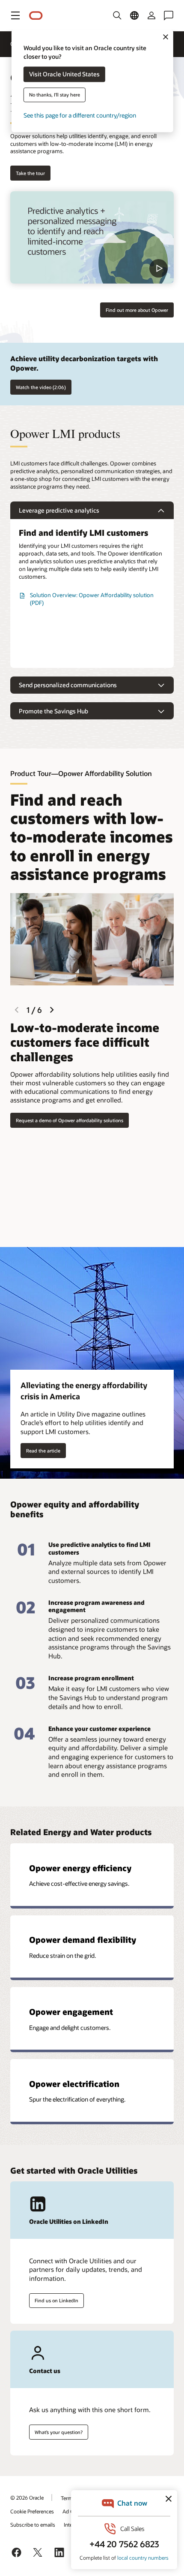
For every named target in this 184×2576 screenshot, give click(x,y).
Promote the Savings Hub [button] (53, 711)
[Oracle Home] (36, 16)
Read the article (43, 1451)
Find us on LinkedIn (56, 2300)
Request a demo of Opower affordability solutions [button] (70, 1120)
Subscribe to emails (33, 2525)
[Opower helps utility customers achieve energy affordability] (92, 237)
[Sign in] (151, 15)
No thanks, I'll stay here (55, 95)
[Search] (117, 15)
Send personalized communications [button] (68, 685)
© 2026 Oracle (27, 2497)
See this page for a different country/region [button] (80, 116)
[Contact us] (169, 15)
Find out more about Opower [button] (137, 310)
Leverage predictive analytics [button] (59, 510)
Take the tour (30, 173)
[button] (15, 15)
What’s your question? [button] (59, 2432)
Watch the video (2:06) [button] (41, 387)
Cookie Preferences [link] (32, 2511)
